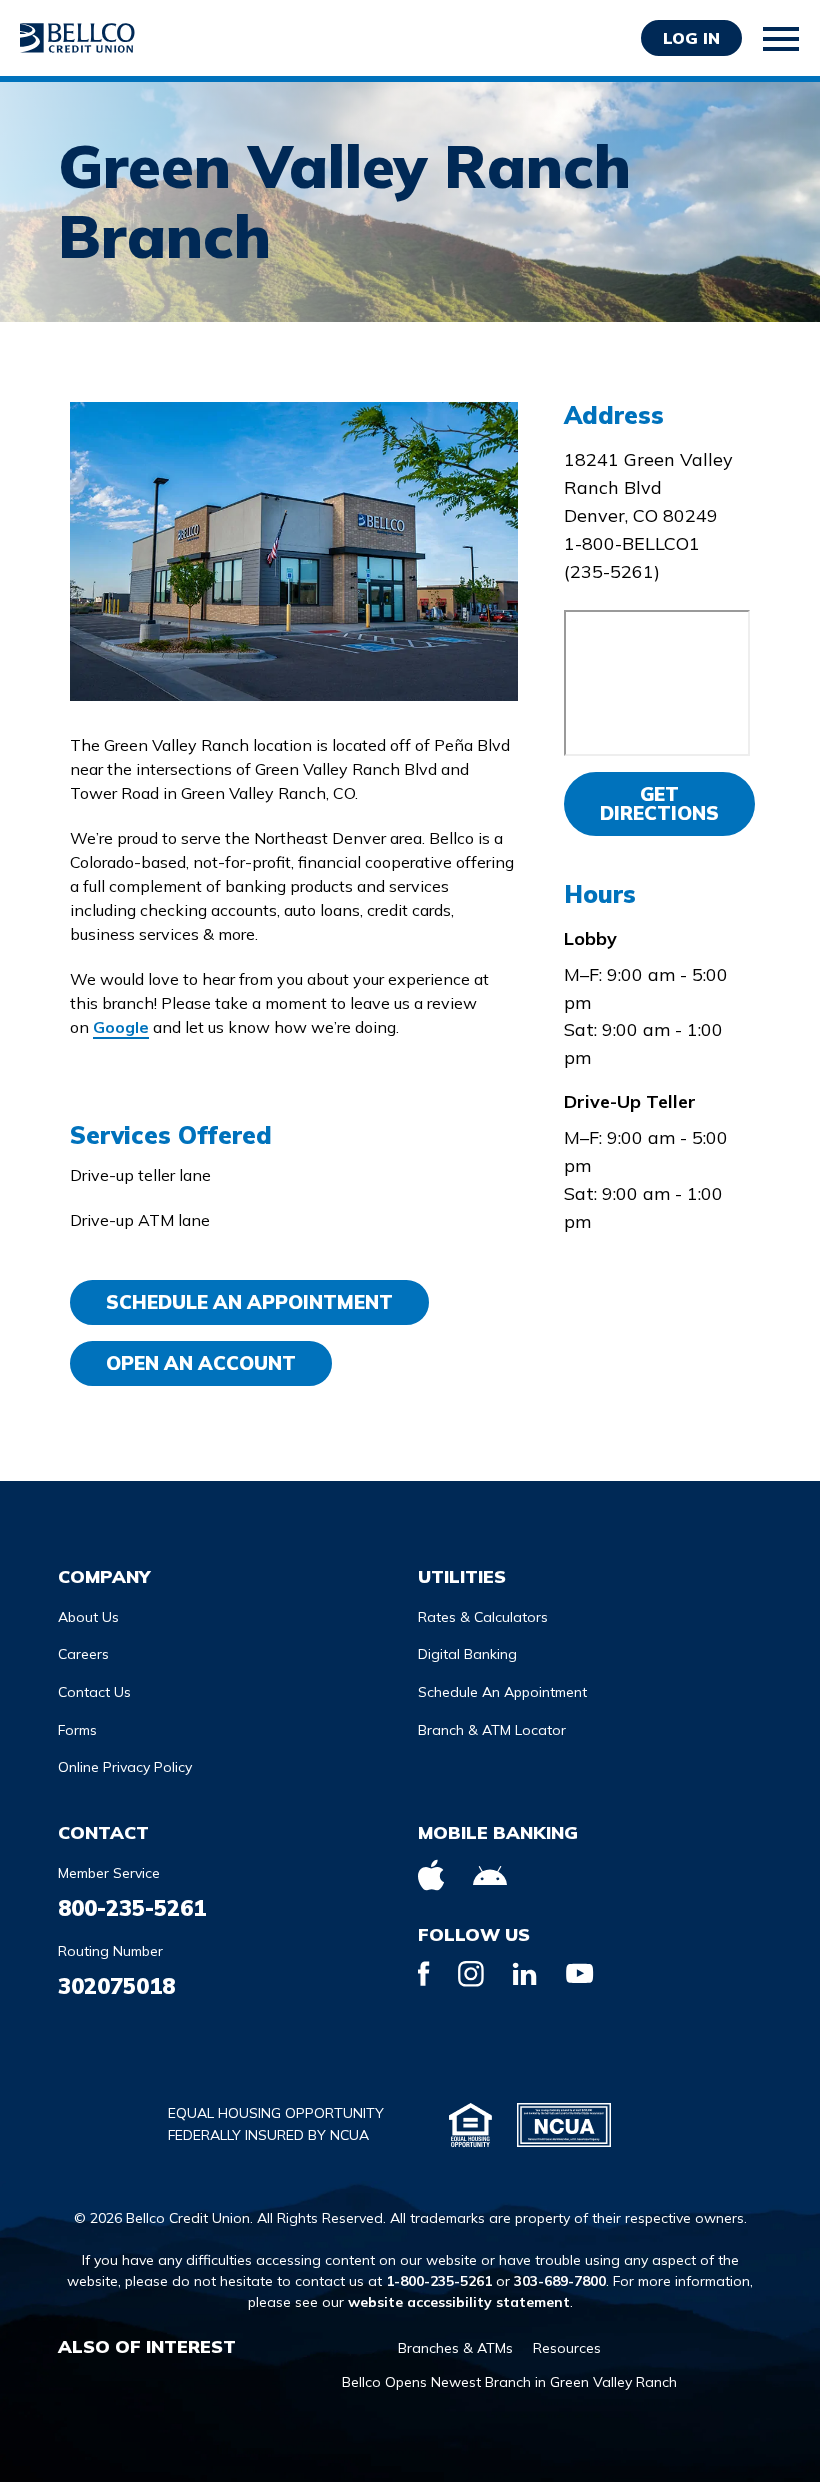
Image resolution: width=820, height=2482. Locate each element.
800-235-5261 (132, 1908)
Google (121, 1027)
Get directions (659, 803)
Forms (77, 1730)
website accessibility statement (459, 2302)
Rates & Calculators (483, 1617)
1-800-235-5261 (439, 2281)
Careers (83, 1654)
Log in (691, 38)
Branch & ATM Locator (492, 1730)
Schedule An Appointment (249, 1302)
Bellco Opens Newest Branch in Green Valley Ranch (509, 2382)
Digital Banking (467, 1654)
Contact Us (94, 1692)
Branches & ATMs (455, 2348)
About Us (88, 1617)
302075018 (116, 1986)
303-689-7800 (560, 2281)
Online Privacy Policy (125, 1767)
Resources (567, 2348)
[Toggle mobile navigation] (782, 39)
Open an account (201, 1363)
